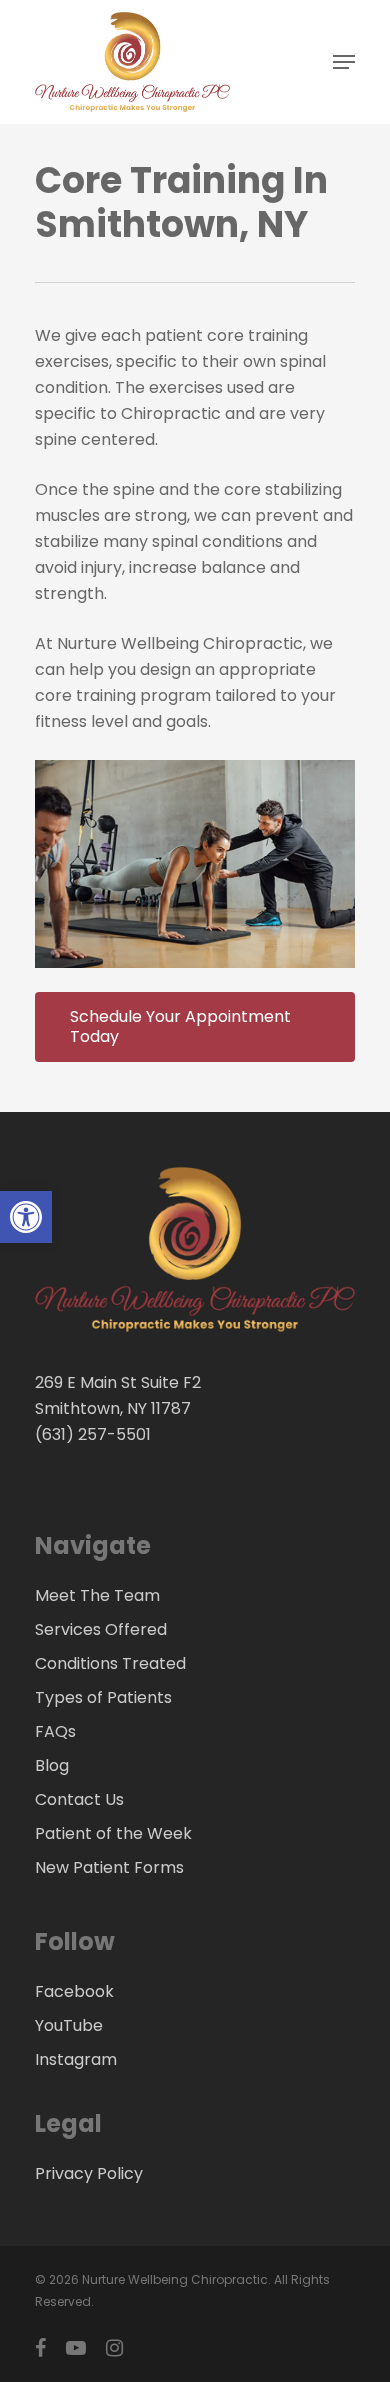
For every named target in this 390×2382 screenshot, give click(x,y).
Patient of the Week (113, 1833)
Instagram (76, 2059)
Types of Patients (103, 1697)
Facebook (74, 1991)
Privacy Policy (89, 2173)
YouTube (69, 2025)
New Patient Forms (109, 1867)
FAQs (55, 1731)
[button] (26, 1217)
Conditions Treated (110, 1663)
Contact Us (79, 1799)
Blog (52, 1765)
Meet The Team (97, 1595)
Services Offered (101, 1629)
